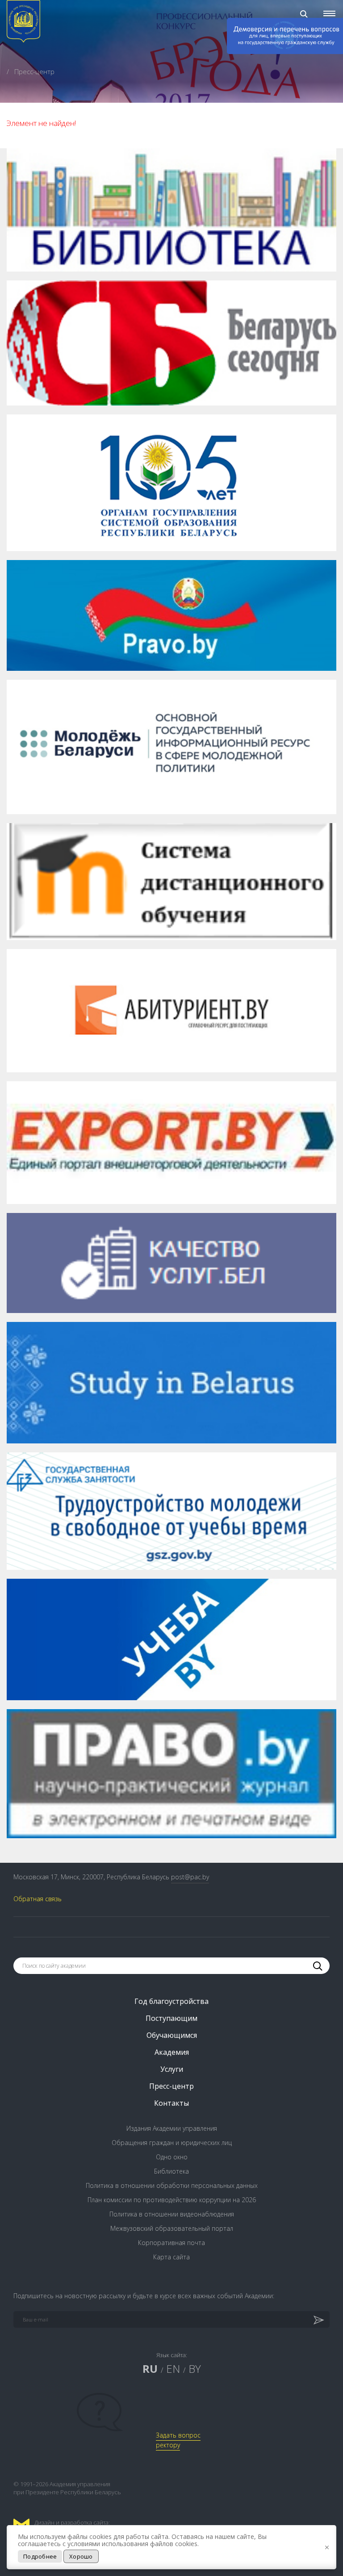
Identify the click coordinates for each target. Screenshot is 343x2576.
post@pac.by (190, 1877)
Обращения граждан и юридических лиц (172, 2143)
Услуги (172, 2069)
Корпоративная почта (171, 2243)
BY (195, 2369)
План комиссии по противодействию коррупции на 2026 (172, 2200)
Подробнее (40, 2556)
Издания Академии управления (172, 2128)
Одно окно (172, 2157)
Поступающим (171, 2018)
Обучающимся (172, 2035)
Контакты (171, 2103)
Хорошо (81, 2556)
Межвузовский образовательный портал (172, 2228)
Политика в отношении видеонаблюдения (172, 2214)
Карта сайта (171, 2257)
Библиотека (171, 2171)
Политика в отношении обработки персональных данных (172, 2185)
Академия (172, 2052)
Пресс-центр (171, 2086)
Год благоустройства (171, 2001)
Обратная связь (38, 1899)
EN (173, 2369)
